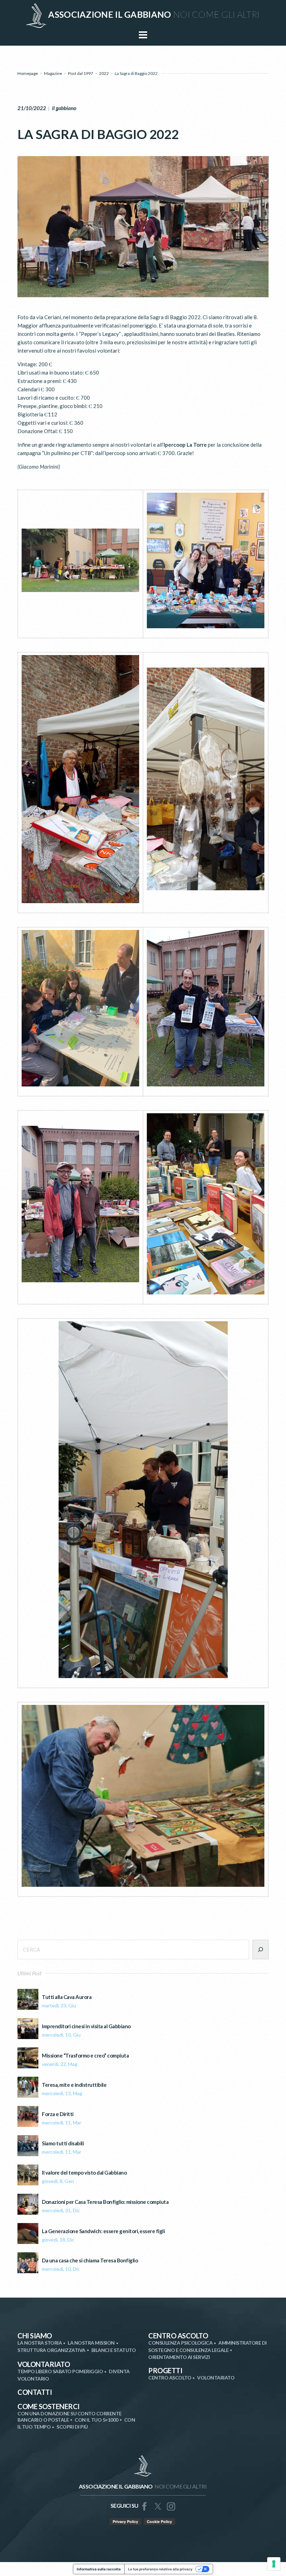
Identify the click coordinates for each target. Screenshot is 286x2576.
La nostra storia (40, 2343)
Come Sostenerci (48, 2406)
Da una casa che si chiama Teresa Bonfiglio (90, 2260)
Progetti (165, 2370)
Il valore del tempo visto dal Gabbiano (84, 2173)
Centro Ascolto (178, 2336)
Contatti (35, 2392)
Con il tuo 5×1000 (96, 2420)
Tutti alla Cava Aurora (67, 1997)
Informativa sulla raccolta (99, 2569)
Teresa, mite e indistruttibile (74, 2085)
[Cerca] (261, 1950)
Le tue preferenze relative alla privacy (160, 2569)
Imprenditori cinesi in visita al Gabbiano (86, 2026)
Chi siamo (35, 2336)
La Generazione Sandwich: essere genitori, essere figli (103, 2231)
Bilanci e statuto (114, 2350)
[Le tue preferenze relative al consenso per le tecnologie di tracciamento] (274, 2564)
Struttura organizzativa (51, 2350)
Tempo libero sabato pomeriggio (60, 2371)
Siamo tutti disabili (63, 2143)
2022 (104, 73)
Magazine (53, 73)
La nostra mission (91, 2343)
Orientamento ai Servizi (179, 2357)
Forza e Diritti (58, 2114)
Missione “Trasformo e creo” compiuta (85, 2056)
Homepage (28, 73)
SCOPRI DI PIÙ (72, 2427)
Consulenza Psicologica (180, 2343)
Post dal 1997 (81, 73)
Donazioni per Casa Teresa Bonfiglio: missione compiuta (105, 2202)
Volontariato (44, 2364)
